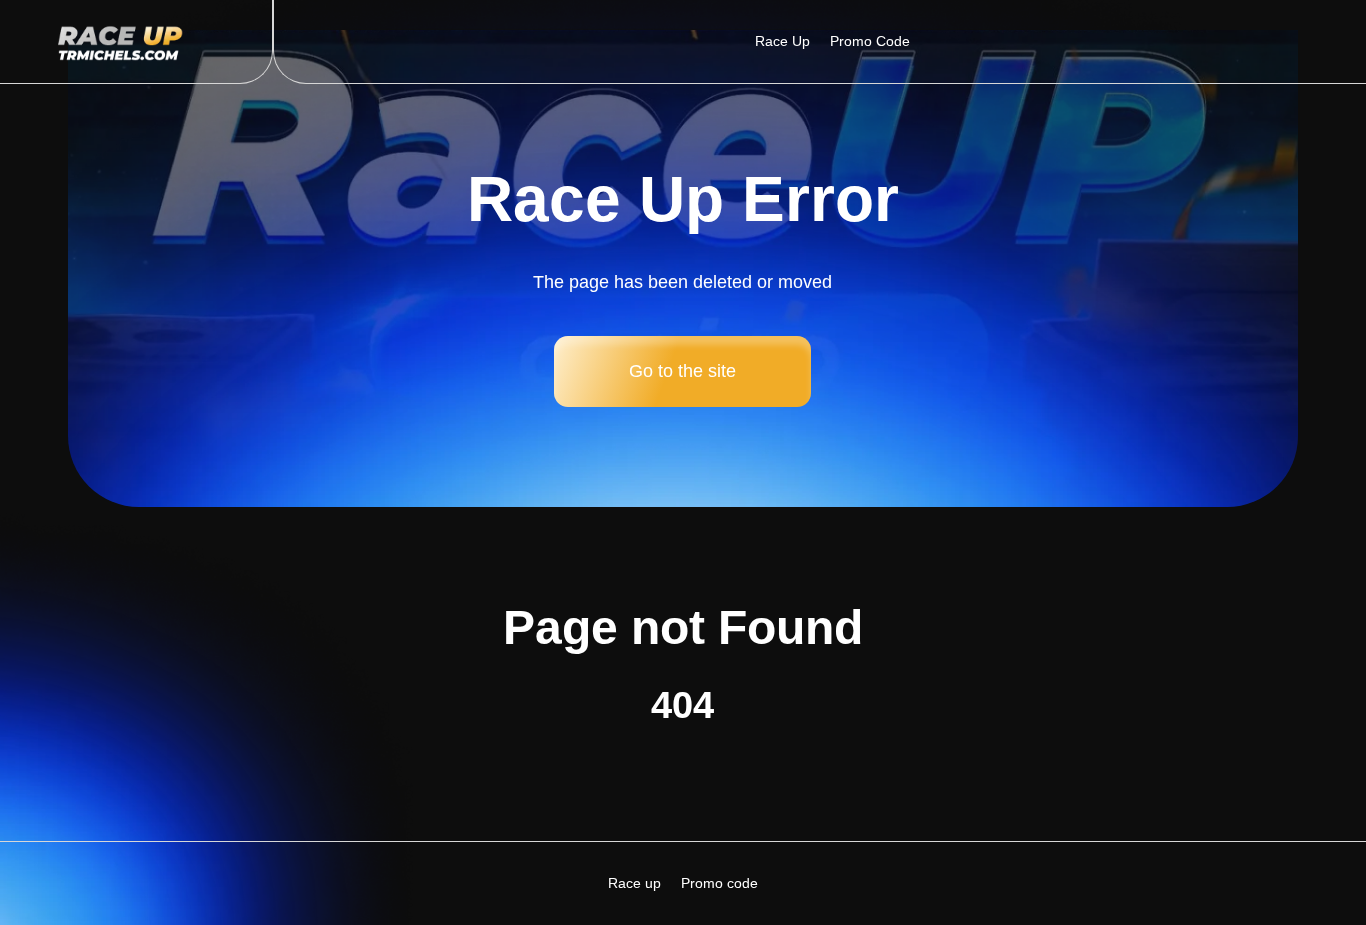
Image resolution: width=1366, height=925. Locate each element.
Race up (782, 41)
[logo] (135, 41)
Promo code (870, 41)
